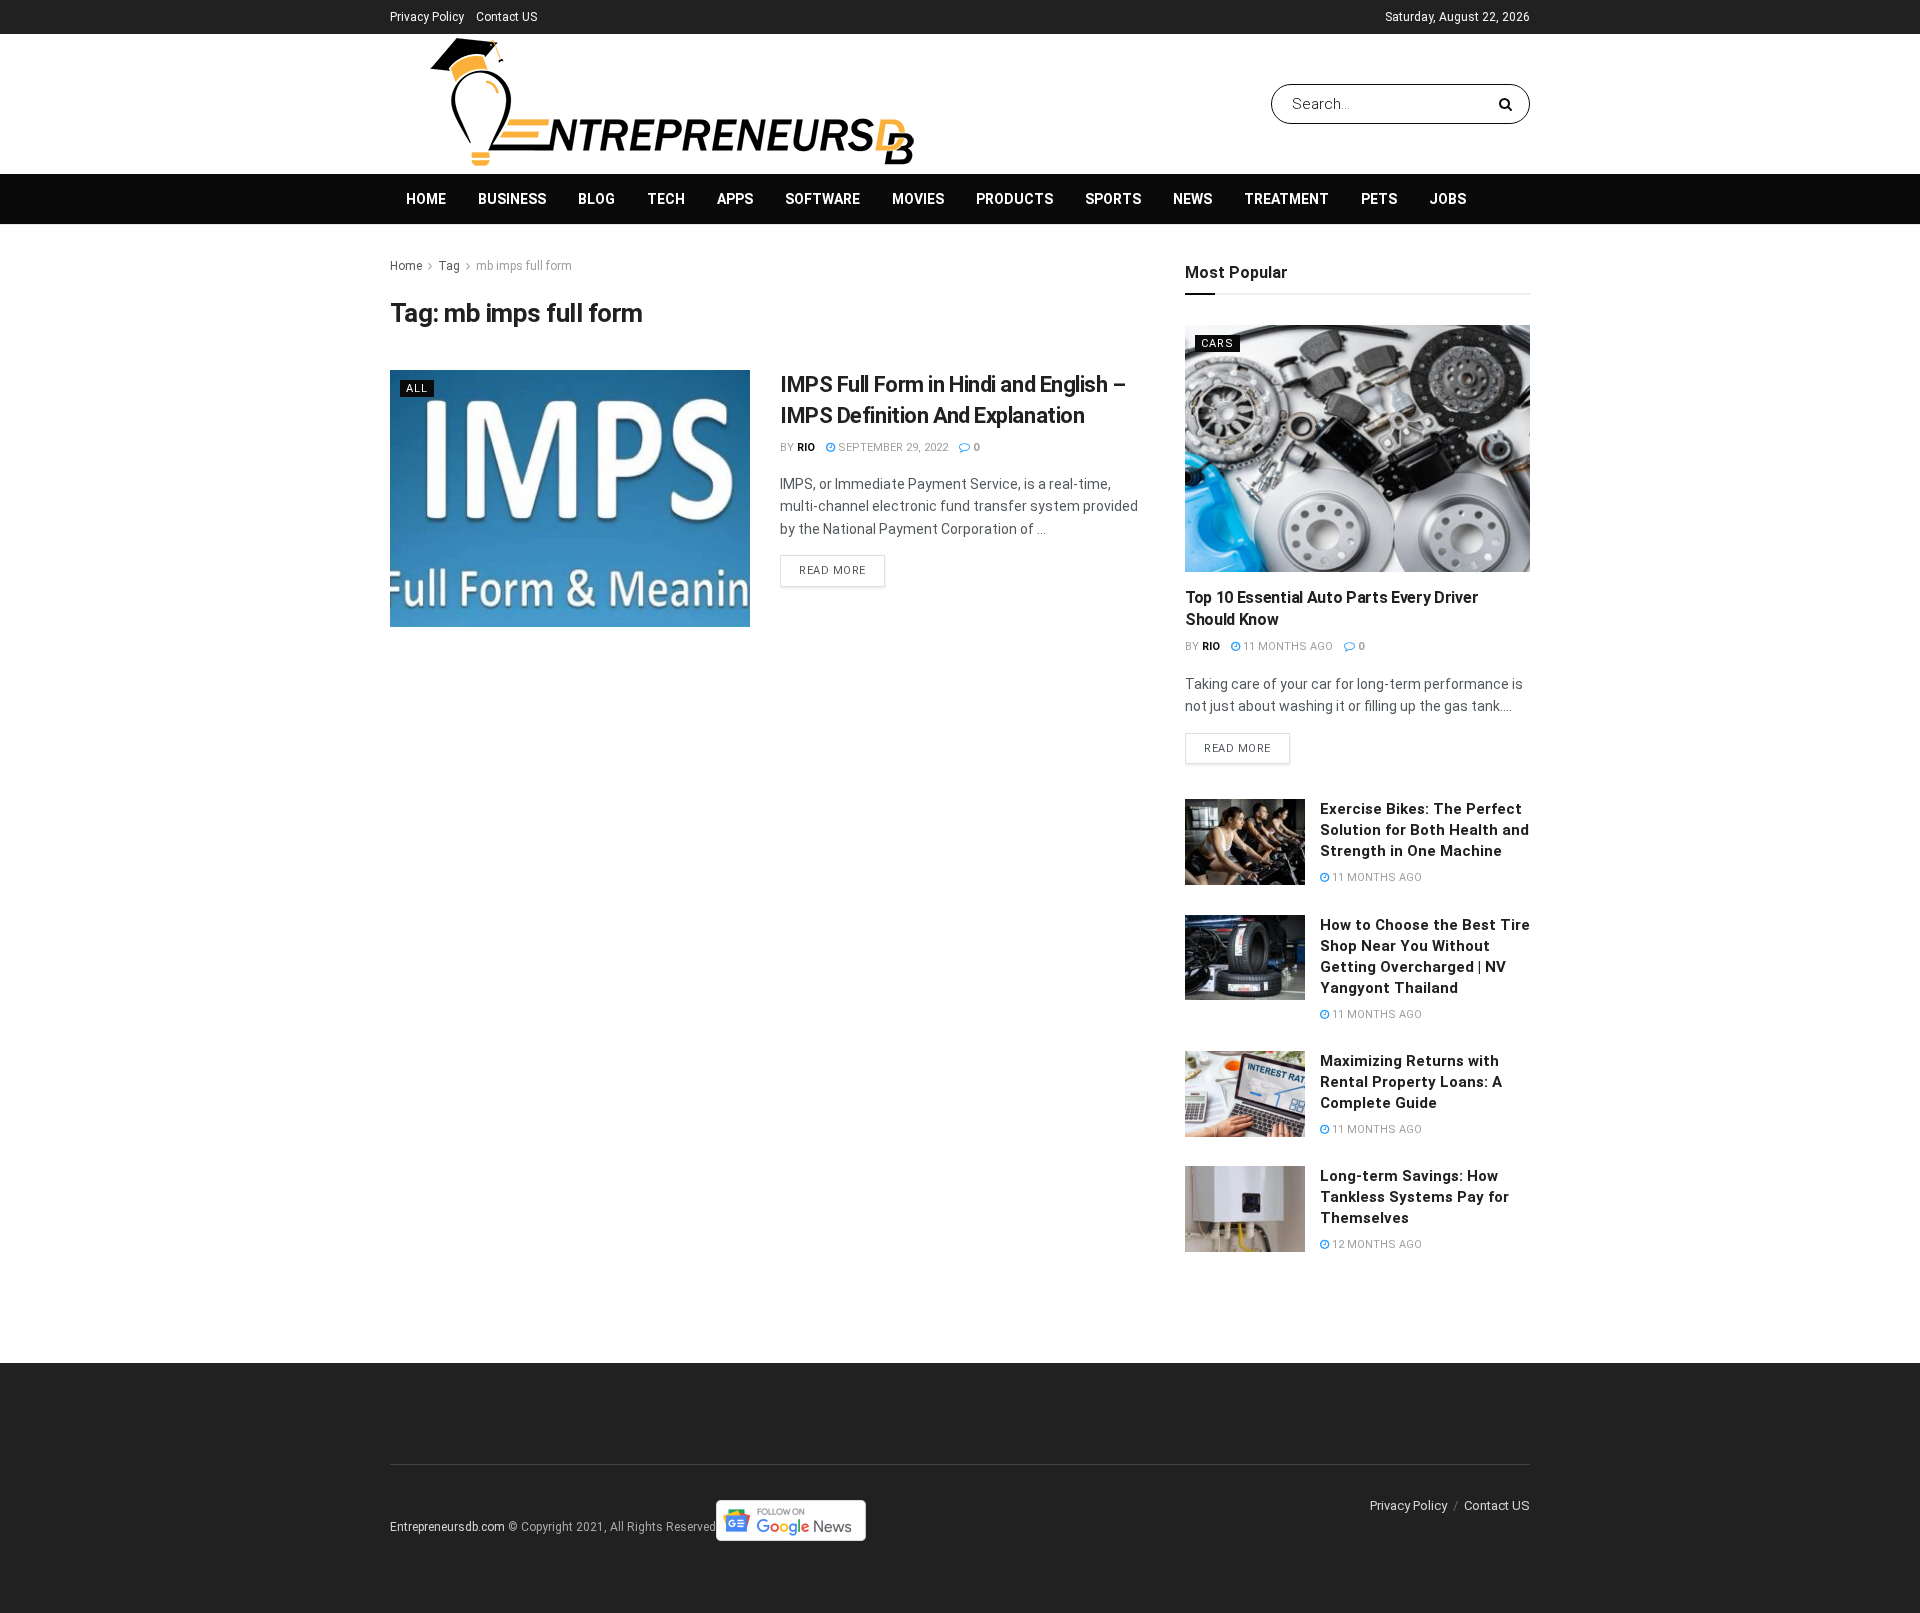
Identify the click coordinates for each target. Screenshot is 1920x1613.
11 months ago (1286, 646)
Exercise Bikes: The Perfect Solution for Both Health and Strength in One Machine (1424, 830)
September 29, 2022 (891, 447)
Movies (918, 199)
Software (822, 199)
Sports (1113, 199)
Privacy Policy (427, 17)
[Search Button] (1509, 104)
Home (426, 199)
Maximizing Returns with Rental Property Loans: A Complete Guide (1411, 1082)
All (417, 388)
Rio (806, 447)
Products (1014, 199)
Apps (735, 199)
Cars (1217, 343)
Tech (666, 199)
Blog (596, 199)
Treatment (1286, 199)
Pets (1379, 199)
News (1192, 199)
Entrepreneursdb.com (447, 1527)
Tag (449, 266)
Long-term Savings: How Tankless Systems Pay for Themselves (1414, 1197)
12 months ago (1375, 1244)
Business (512, 199)
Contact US (506, 17)
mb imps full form (524, 266)
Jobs (1447, 199)
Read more (832, 570)
